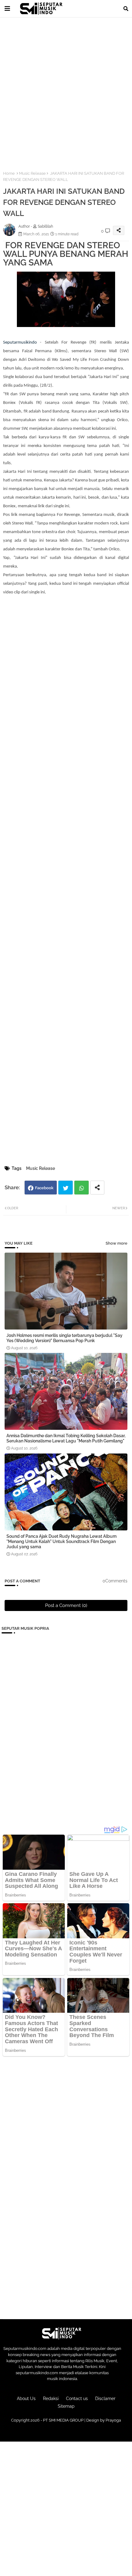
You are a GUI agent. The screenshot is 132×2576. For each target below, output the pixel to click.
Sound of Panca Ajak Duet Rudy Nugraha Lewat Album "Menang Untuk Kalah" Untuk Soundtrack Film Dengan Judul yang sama (62, 1541)
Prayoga (113, 2420)
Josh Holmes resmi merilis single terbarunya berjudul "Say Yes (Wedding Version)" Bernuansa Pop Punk (64, 1338)
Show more (116, 1243)
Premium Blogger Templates (66, 2432)
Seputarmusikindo (20, 343)
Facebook (44, 1188)
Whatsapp (82, 1188)
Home (9, 173)
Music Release (32, 173)
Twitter (66, 1188)
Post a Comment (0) (66, 1605)
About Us (26, 2399)
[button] (126, 9)
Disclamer (105, 2399)
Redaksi (51, 2399)
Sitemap (66, 2406)
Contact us (77, 2399)
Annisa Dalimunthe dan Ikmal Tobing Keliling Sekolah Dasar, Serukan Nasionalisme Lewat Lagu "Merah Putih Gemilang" (66, 1438)
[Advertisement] (66, 90)
